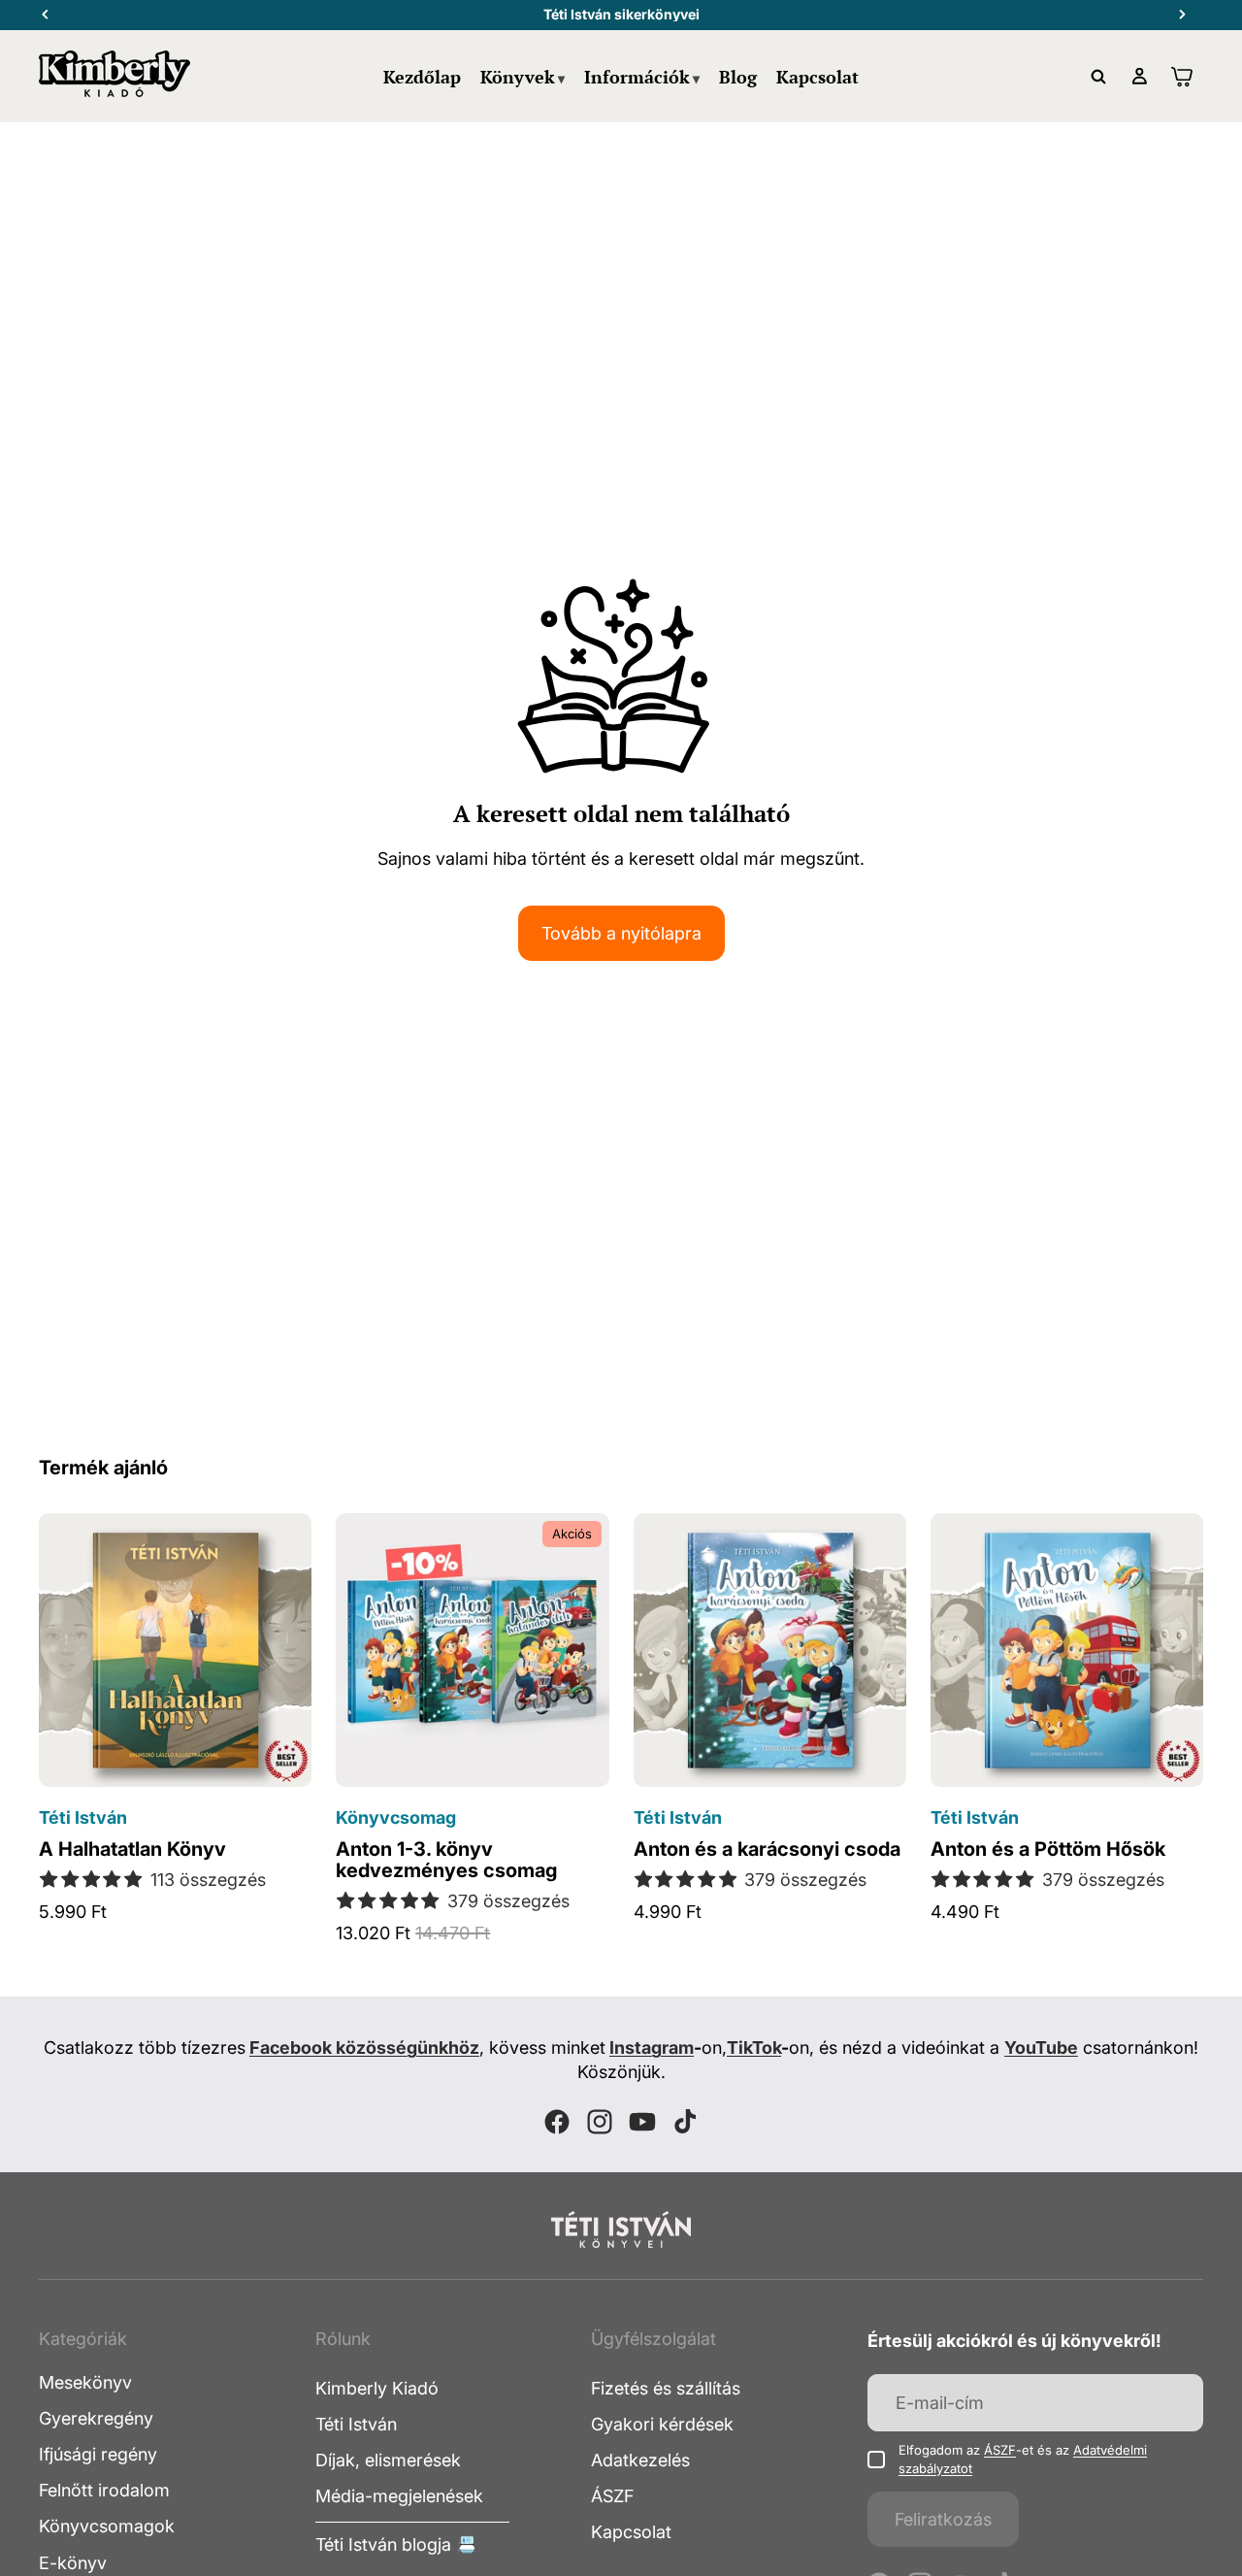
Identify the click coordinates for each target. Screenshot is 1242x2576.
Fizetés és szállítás (666, 2387)
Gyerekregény (96, 2418)
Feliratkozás (943, 2518)
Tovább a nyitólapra (621, 933)
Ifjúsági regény (98, 2454)
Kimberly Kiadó (377, 2387)
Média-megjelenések (399, 2496)
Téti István (356, 2424)
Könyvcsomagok (107, 2526)
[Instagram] (600, 2122)
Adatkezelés (640, 2460)
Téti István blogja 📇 (396, 2544)
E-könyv (73, 2562)
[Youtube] (642, 2122)
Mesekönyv (85, 2381)
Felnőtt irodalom (104, 2490)
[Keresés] (1098, 77)
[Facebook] (557, 2122)
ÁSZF (612, 2496)
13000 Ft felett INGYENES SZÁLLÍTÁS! (621, 14)
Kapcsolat (631, 2532)
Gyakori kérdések (662, 2424)
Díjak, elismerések (388, 2460)
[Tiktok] (685, 2122)
